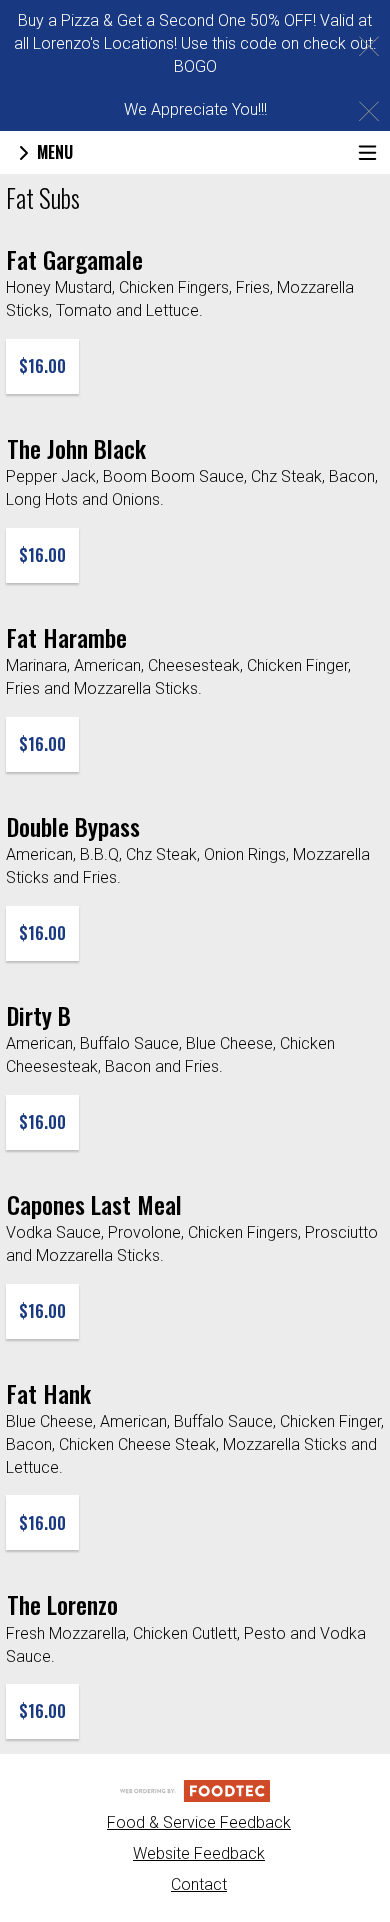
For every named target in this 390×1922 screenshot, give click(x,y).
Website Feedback (199, 1853)
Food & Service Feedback (199, 1822)
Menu (53, 152)
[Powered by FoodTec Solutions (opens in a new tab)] (195, 1789)
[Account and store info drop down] (367, 152)
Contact (199, 1884)
